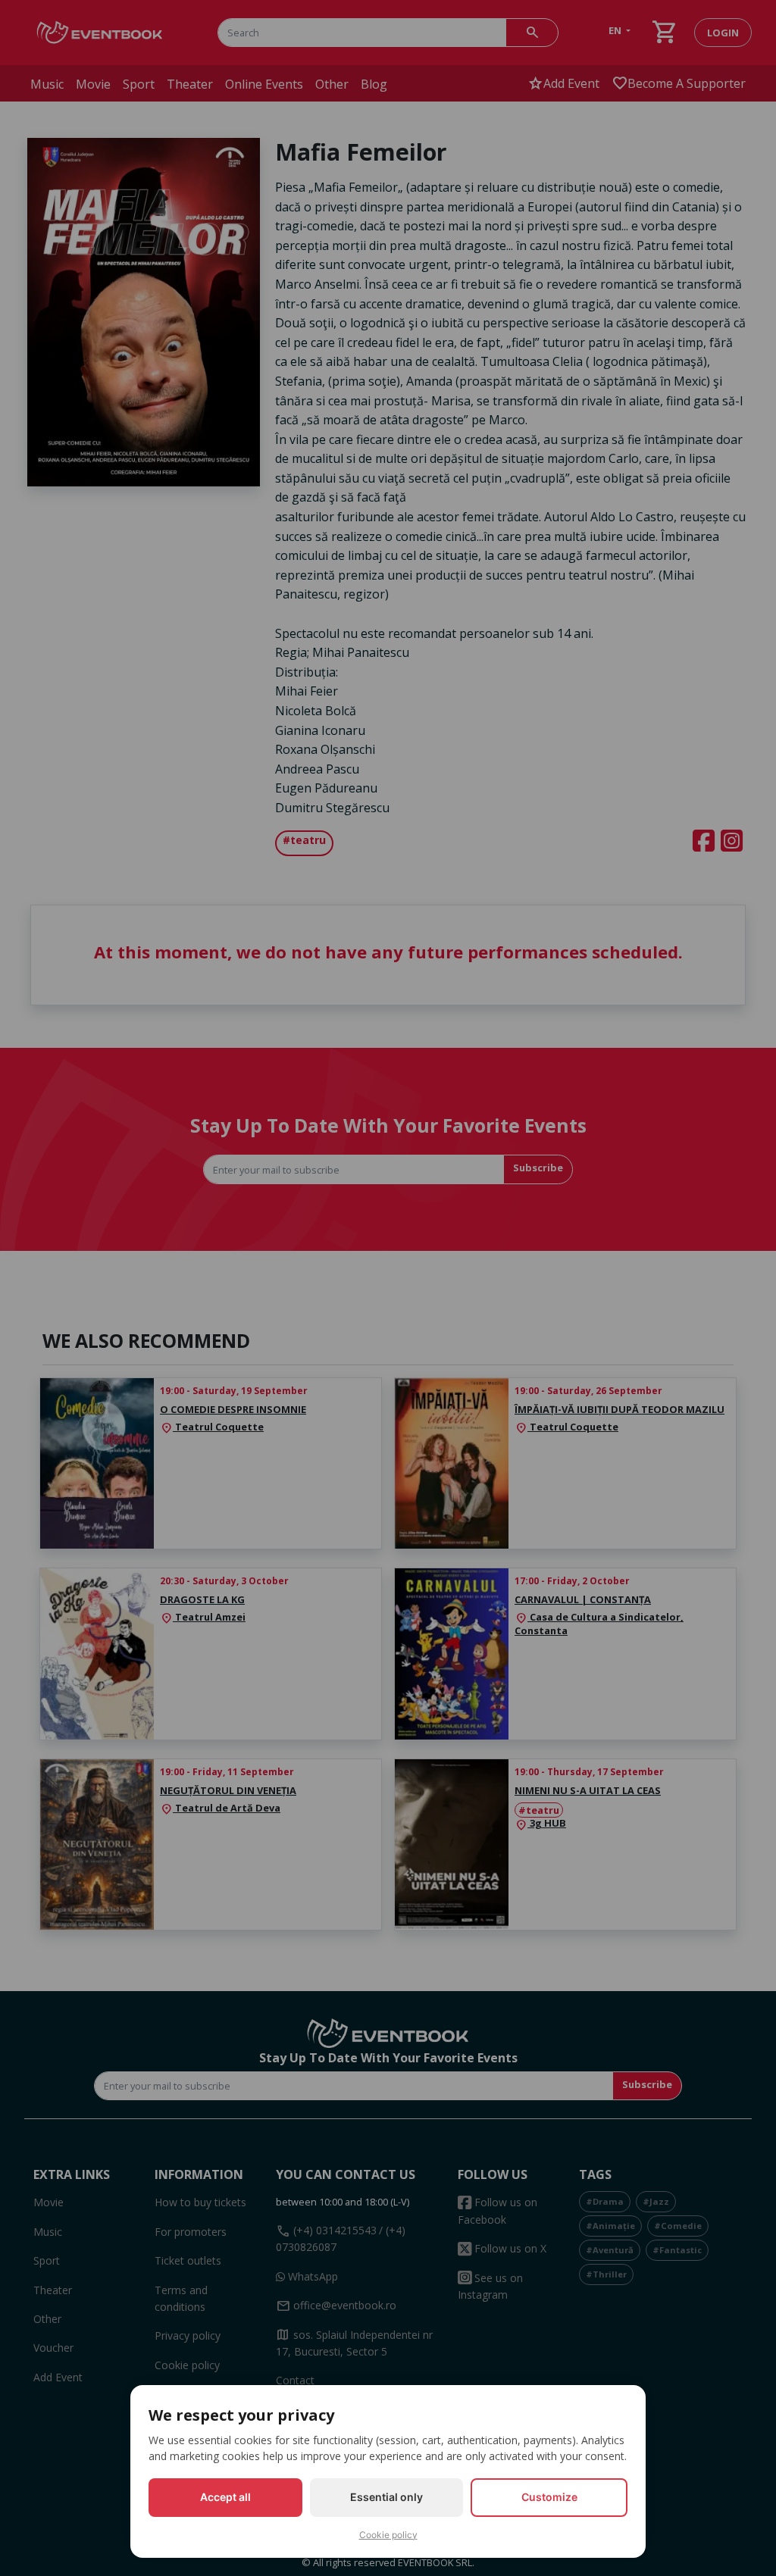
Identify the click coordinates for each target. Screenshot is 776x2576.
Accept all (225, 2497)
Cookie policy (388, 2535)
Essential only (386, 2497)
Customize (549, 2497)
